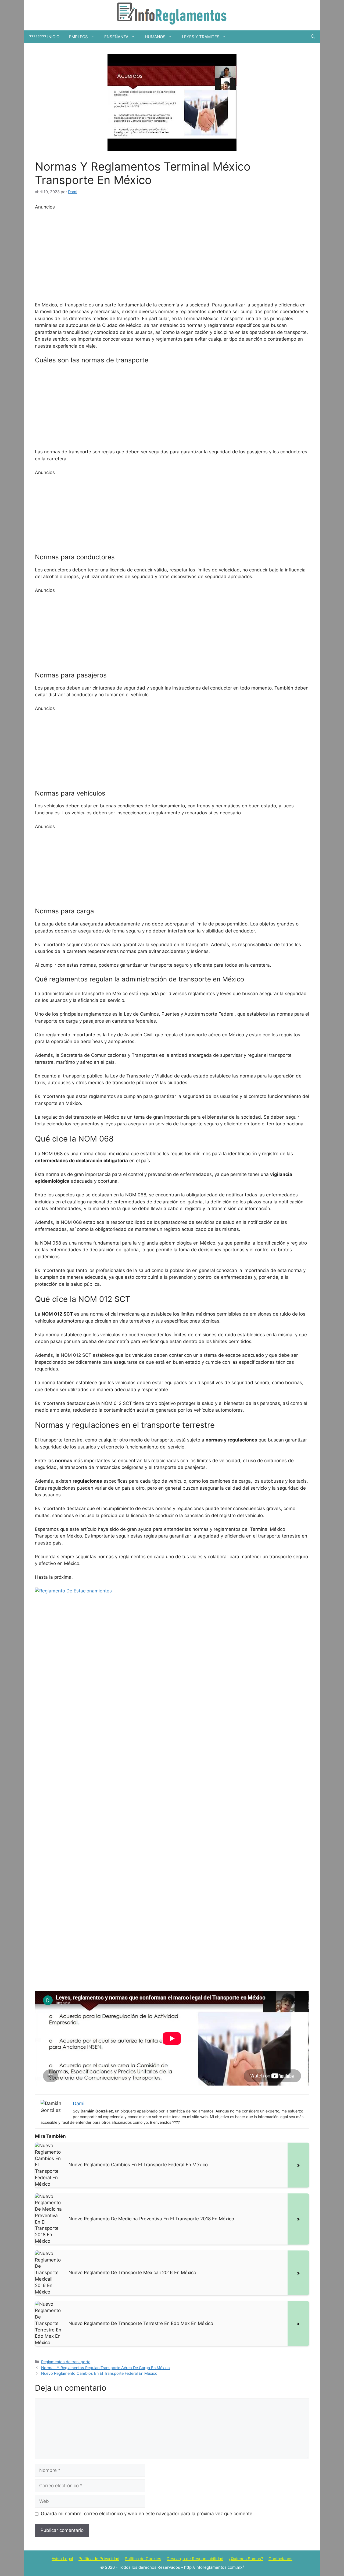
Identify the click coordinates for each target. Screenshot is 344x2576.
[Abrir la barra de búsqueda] (313, 37)
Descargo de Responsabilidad (195, 2559)
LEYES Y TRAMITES (201, 37)
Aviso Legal (62, 2559)
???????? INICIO (44, 37)
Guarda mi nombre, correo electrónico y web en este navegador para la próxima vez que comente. (147, 2514)
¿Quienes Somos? (246, 2559)
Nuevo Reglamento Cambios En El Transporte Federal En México (99, 2373)
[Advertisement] (172, 255)
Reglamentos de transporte (66, 2362)
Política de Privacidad (99, 2559)
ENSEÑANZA (116, 37)
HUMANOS (155, 37)
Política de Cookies (143, 2559)
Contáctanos (280, 2559)
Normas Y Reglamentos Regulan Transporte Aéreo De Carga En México (105, 2368)
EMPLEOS (78, 37)
